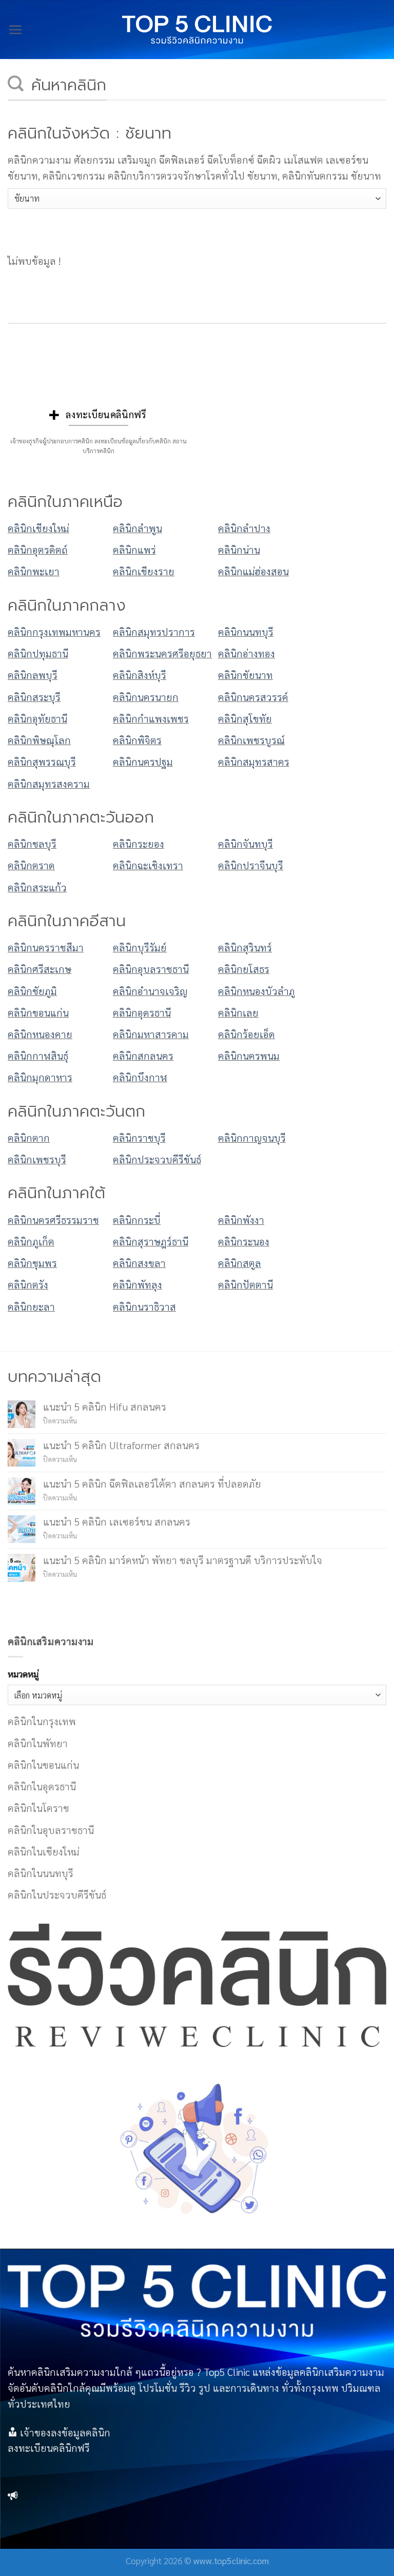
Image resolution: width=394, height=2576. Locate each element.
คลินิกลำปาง (244, 528)
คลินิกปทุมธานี (38, 653)
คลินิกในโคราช (38, 1808)
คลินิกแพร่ (134, 549)
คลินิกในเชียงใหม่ (44, 1851)
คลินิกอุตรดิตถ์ (38, 549)
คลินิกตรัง (28, 1284)
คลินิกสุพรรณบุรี (42, 761)
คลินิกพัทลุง (137, 1284)
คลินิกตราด (31, 865)
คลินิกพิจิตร (137, 740)
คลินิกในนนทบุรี (41, 1873)
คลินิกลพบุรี (33, 675)
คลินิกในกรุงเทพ (42, 1721)
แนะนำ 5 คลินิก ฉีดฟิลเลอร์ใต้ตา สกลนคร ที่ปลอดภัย (152, 1483)
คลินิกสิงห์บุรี (140, 675)
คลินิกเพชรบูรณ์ (251, 740)
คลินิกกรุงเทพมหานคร (54, 631)
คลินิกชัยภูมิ (32, 991)
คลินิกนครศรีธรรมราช (53, 1219)
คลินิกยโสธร (244, 969)
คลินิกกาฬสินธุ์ (38, 1055)
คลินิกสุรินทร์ (245, 947)
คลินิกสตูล (240, 1263)
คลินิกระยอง (139, 843)
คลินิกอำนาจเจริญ (150, 991)
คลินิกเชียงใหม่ (38, 528)
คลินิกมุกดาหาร (40, 1077)
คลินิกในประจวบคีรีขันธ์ (57, 1894)
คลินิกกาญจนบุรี (252, 1137)
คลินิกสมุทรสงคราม (49, 783)
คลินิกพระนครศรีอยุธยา (162, 653)
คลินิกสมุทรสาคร (254, 761)
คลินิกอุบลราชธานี (151, 969)
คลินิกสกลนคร (143, 1055)
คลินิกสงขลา (139, 1263)
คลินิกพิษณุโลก (39, 740)
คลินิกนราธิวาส (144, 1306)
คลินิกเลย (238, 1012)
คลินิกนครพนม (249, 1055)
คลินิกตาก (29, 1137)
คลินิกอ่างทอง (247, 653)
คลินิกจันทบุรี (245, 843)
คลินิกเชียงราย (144, 571)
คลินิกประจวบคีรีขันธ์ (157, 1159)
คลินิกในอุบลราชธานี (51, 1830)
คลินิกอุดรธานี (142, 1012)
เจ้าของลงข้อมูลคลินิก (65, 2432)
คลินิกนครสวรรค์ (253, 697)
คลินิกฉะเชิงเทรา (148, 865)
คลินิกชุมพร (32, 1263)
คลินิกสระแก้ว (37, 887)
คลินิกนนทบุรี (246, 631)
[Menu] (15, 30)
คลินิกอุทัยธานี (37, 718)
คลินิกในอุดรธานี (42, 1786)
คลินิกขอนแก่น (38, 1012)
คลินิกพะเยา (34, 571)
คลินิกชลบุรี (32, 843)
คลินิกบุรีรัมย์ (140, 947)
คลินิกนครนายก (146, 697)
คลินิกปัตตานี (245, 1284)
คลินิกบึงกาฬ (140, 1077)
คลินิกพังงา (241, 1219)
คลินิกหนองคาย (40, 1034)
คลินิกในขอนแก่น (43, 1764)
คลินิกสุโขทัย (245, 718)
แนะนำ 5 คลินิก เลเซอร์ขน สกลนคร (117, 1521)
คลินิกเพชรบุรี (37, 1159)
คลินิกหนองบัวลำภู (257, 991)
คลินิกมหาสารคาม (151, 1034)
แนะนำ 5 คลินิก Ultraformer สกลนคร (121, 1445)
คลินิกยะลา (31, 1306)
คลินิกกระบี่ (137, 1219)
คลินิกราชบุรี (139, 1137)
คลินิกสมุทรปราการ (154, 631)
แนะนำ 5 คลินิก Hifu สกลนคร (105, 1406)
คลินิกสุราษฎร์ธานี (151, 1241)
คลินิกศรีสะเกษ (40, 969)
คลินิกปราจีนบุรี (251, 865)
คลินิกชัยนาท (245, 675)
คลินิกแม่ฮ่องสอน (253, 571)
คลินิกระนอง (244, 1241)
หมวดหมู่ (23, 1674)
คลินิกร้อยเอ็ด (247, 1034)
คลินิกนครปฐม (143, 761)
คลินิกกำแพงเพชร (151, 718)
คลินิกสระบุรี (34, 697)
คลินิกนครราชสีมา (46, 947)
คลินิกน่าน (239, 549)
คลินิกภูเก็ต (31, 1241)
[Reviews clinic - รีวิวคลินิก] (197, 30)
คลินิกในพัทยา (38, 1743)
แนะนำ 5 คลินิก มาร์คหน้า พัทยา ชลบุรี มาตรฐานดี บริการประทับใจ (183, 1560)
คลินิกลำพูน (137, 528)
